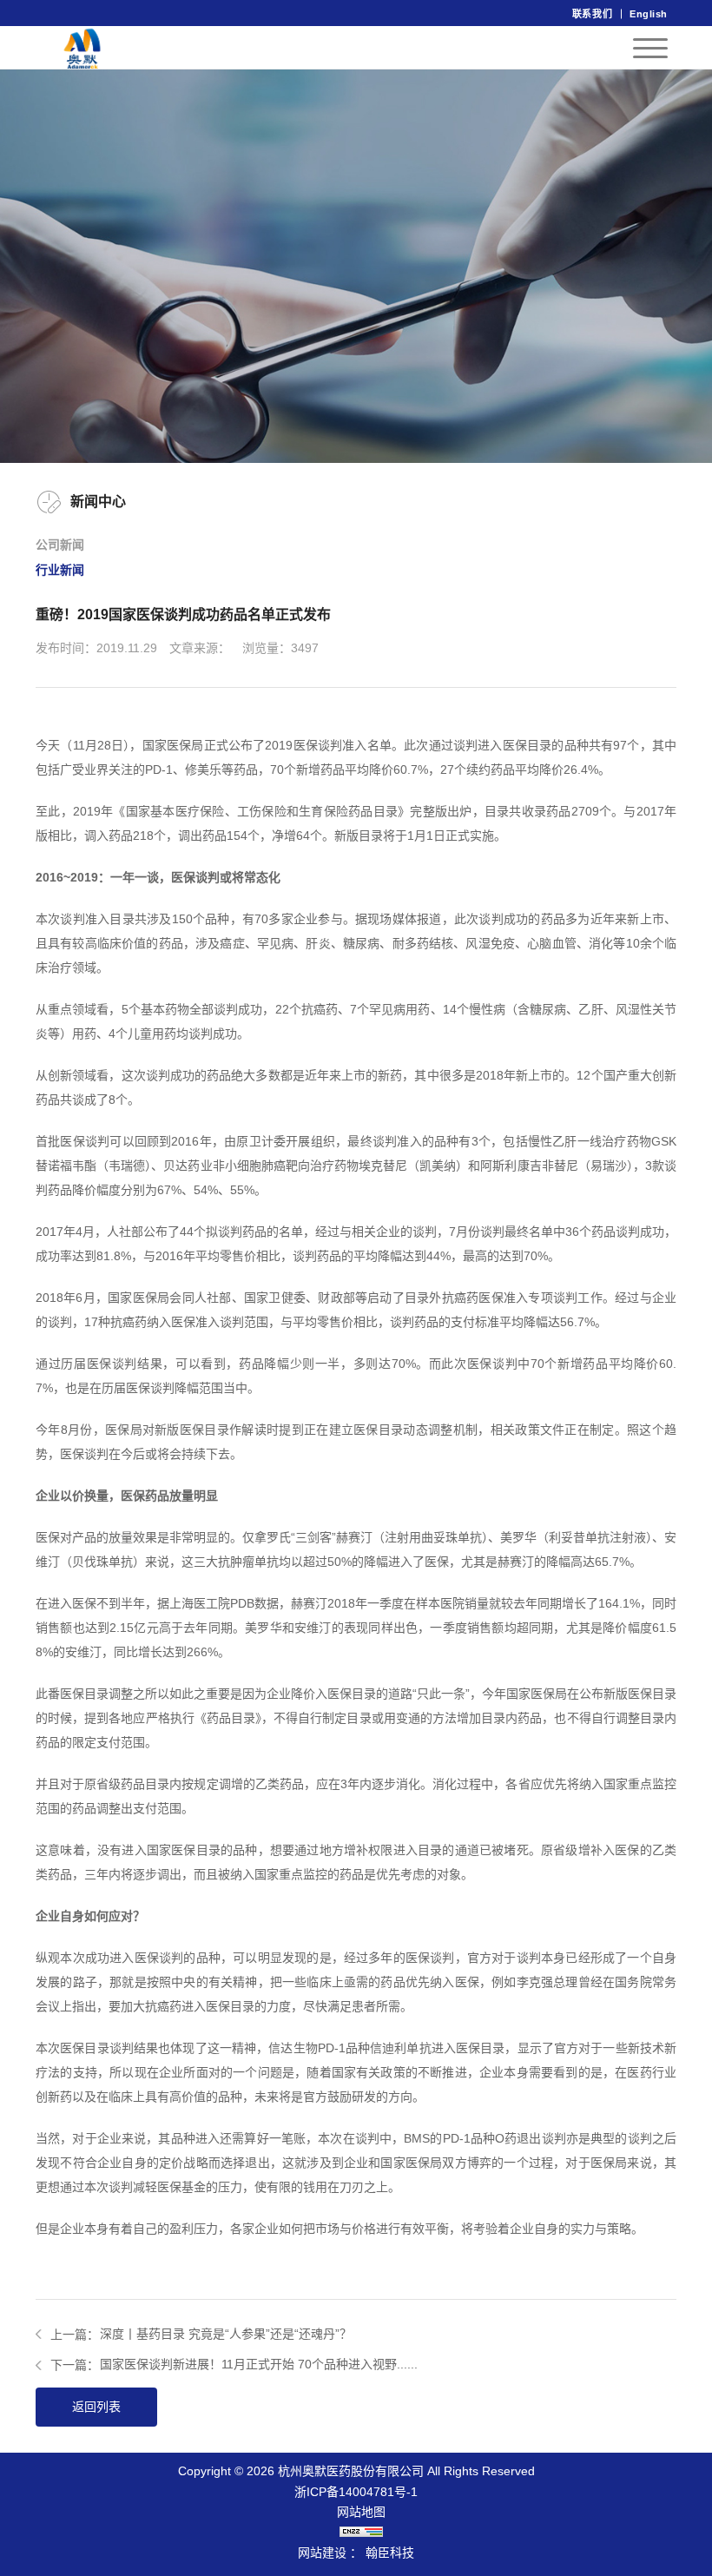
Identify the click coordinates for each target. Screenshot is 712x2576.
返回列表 (96, 2407)
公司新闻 (60, 545)
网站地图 (361, 2512)
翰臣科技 (390, 2553)
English (649, 14)
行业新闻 (60, 570)
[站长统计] (361, 2533)
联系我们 (592, 14)
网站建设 (322, 2553)
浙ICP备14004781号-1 (356, 2492)
